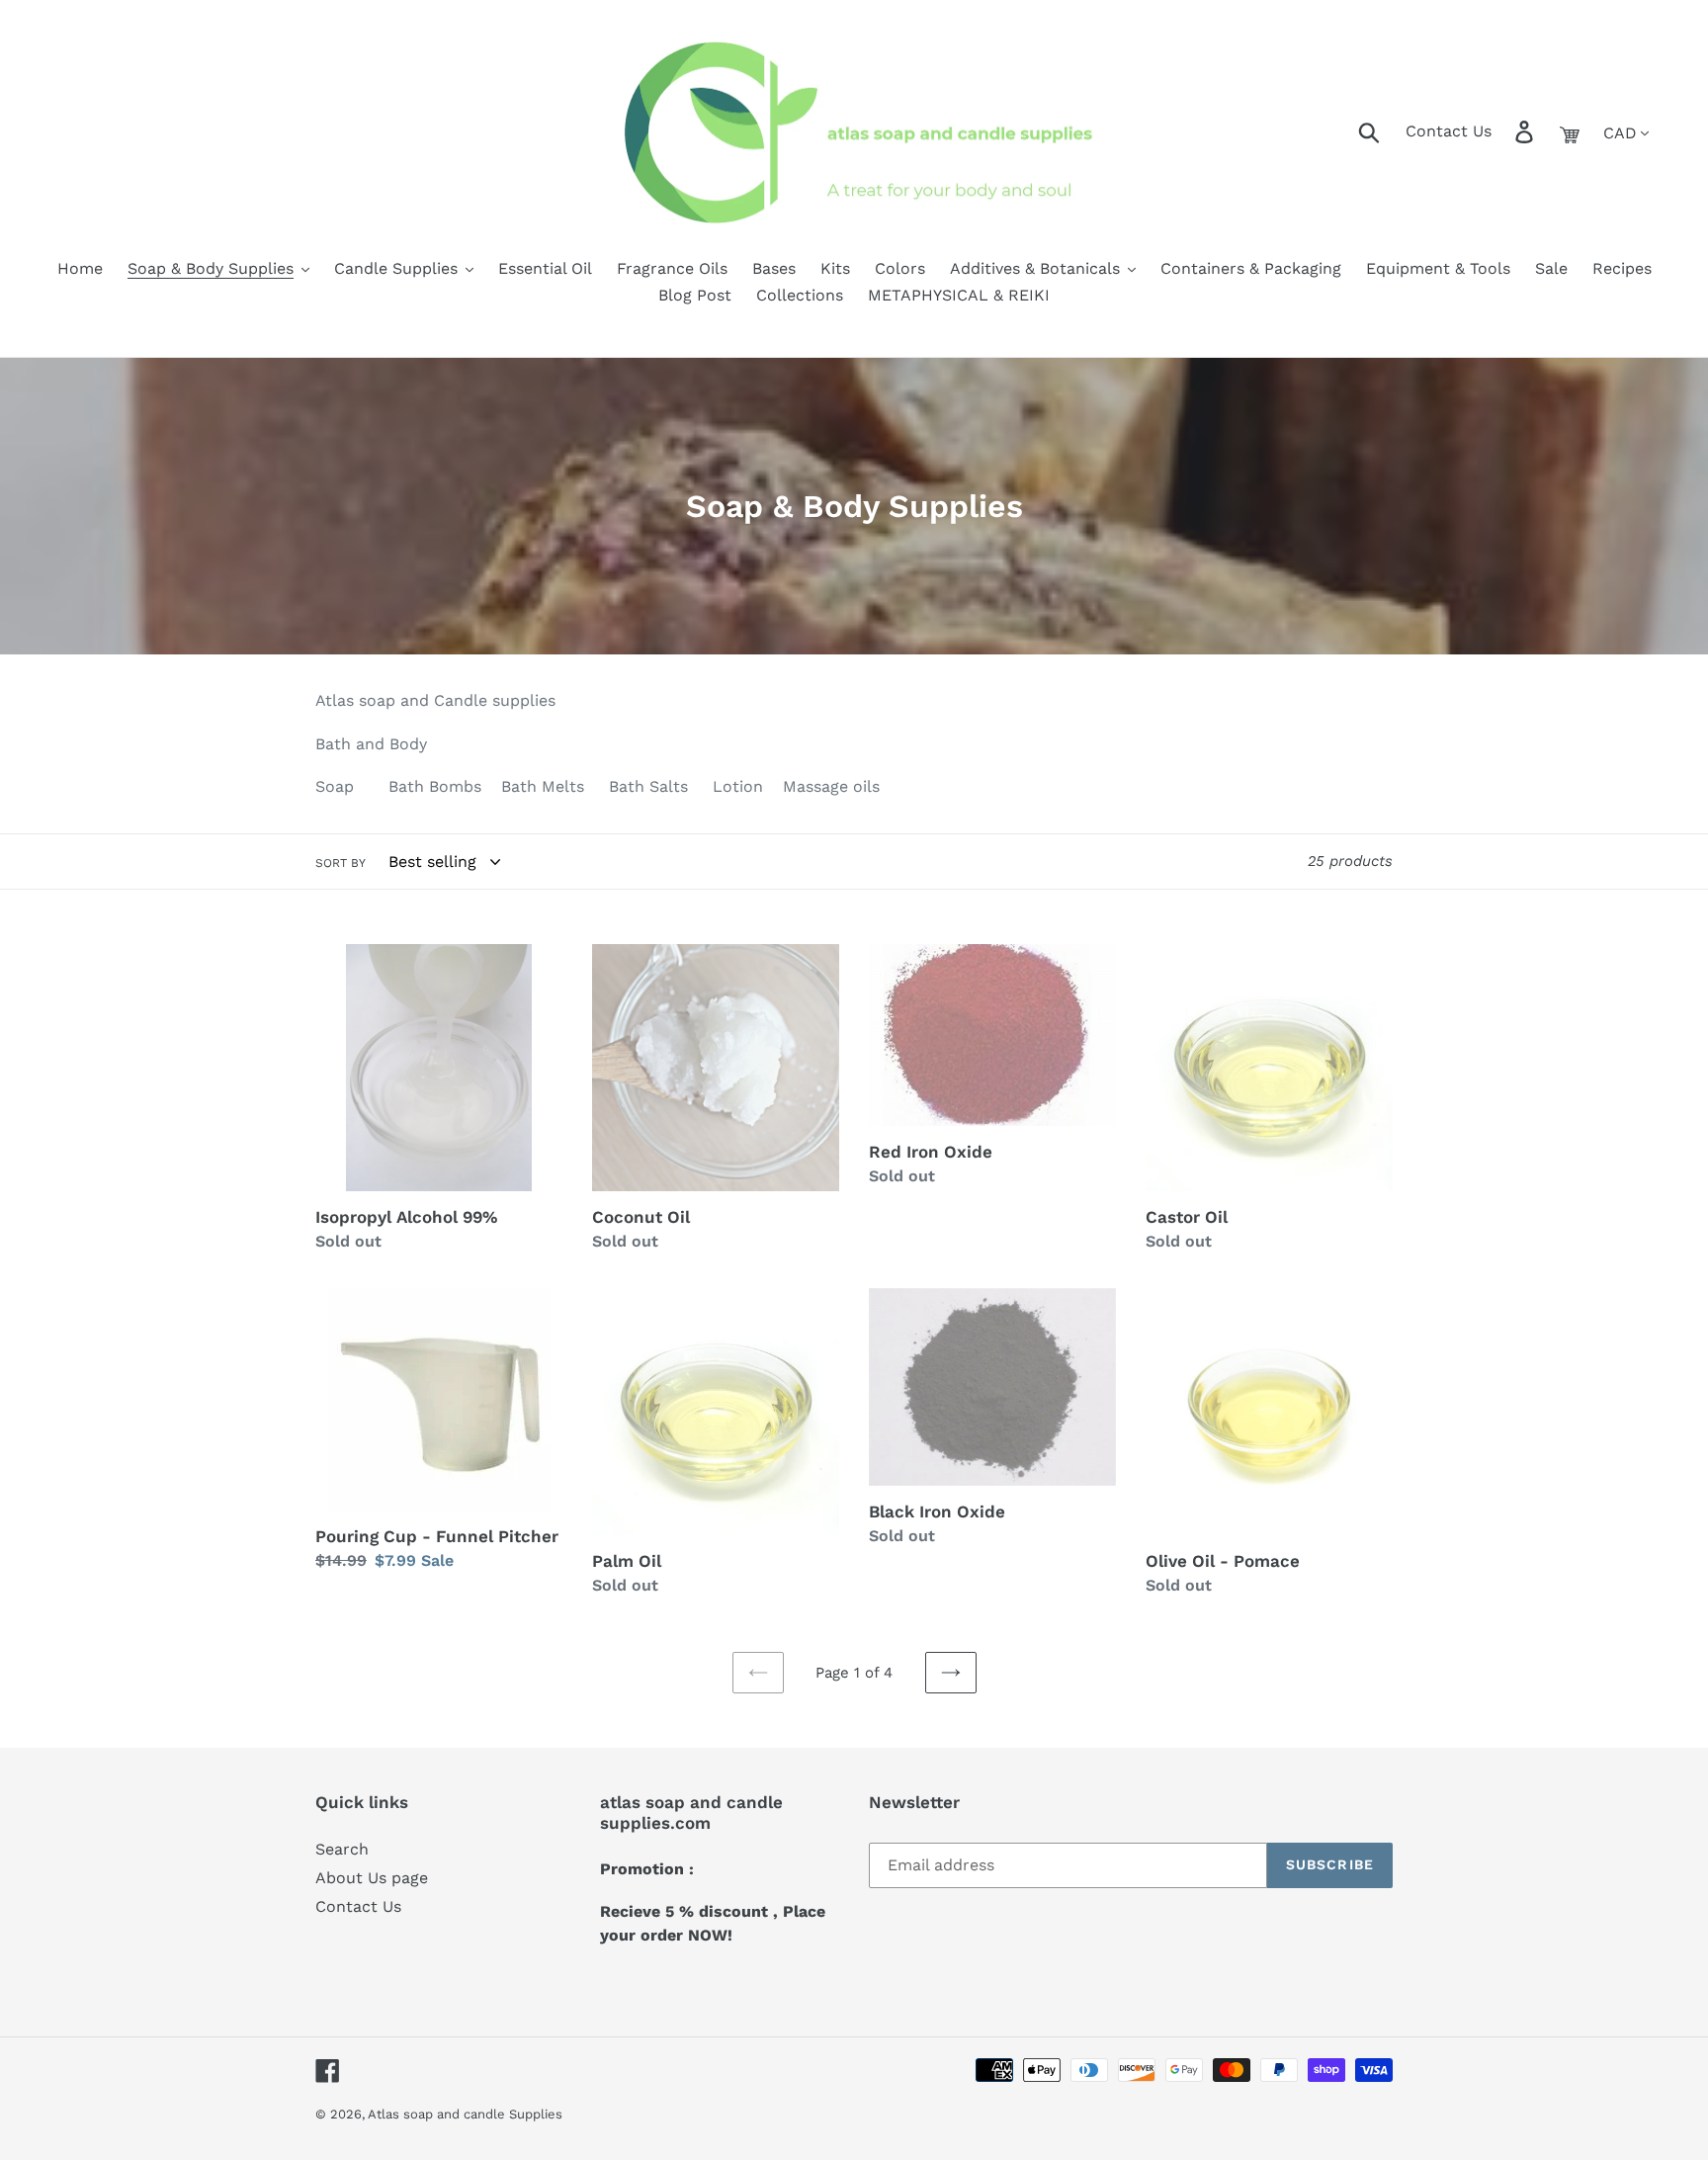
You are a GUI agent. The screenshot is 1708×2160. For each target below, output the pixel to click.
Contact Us (1449, 131)
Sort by (341, 863)
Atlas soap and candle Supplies (465, 2114)
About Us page (372, 1878)
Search (342, 1849)
